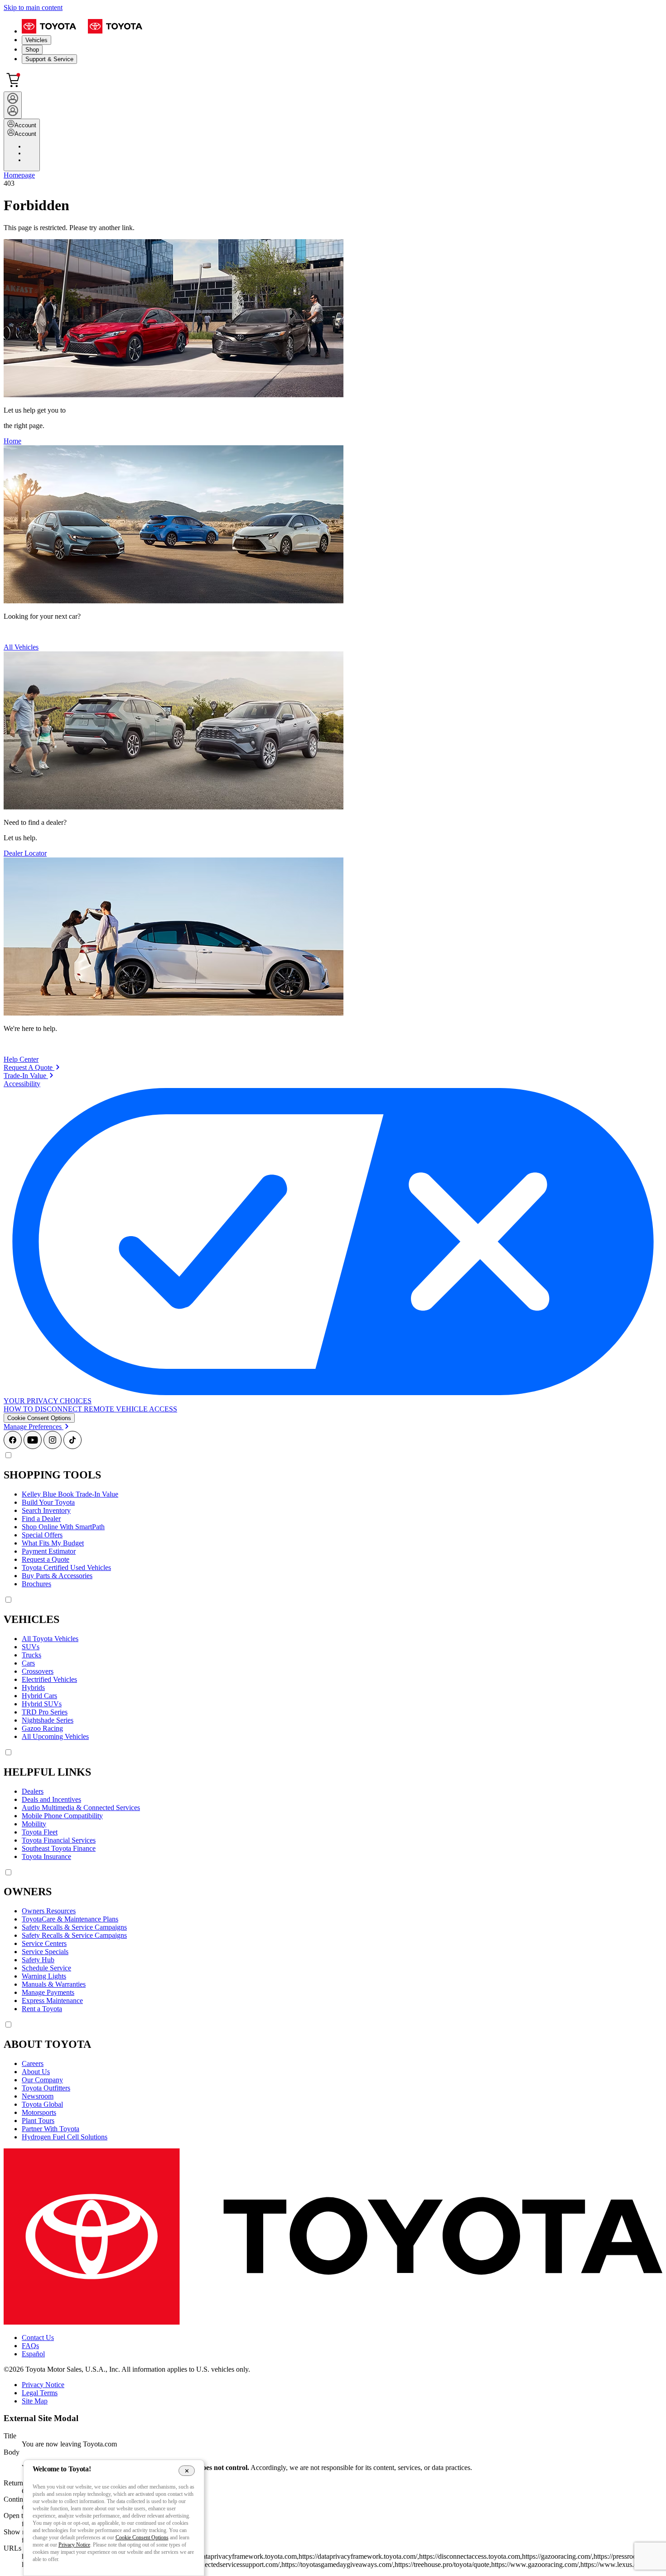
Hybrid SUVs (42, 1704)
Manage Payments (48, 1992)
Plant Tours (38, 2121)
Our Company (42, 2080)
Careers (33, 2063)
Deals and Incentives (51, 1799)
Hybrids (33, 1688)
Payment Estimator (49, 1551)
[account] (13, 105)
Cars (28, 1663)
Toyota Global (42, 2104)
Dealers (33, 1791)
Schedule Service (46, 1968)
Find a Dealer (41, 1519)
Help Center (21, 1059)
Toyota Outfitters (46, 2088)
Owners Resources (49, 1911)
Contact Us (38, 2338)
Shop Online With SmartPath (63, 1527)
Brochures (36, 1584)
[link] (32, 1067)
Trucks (31, 1655)
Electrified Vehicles (49, 1679)
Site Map (35, 2401)
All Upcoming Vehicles (55, 1736)
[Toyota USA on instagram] (53, 1447)
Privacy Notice (43, 2385)
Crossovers (38, 1671)
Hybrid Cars (39, 1696)
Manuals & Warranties (54, 1984)
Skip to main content (33, 7)
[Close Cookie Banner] (187, 2470)
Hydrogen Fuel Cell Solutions (65, 2137)
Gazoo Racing (42, 1728)
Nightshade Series (48, 1720)
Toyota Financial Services (59, 1840)
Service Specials (45, 1952)
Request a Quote (46, 1559)
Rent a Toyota (42, 2009)
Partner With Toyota (51, 2129)
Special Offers (42, 1535)
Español (33, 2354)
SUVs (31, 1647)
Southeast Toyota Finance (59, 1848)
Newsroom (38, 2096)
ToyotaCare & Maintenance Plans (70, 1919)
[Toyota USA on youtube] (33, 1447)
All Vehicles (21, 647)
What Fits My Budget (53, 1543)
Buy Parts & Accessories (57, 1576)
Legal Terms (40, 2393)
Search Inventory (46, 1510)
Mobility (34, 1824)
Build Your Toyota (48, 1502)
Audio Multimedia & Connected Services (81, 1808)
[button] (39, 1418)
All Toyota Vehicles (50, 1639)
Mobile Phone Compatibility (62, 1816)
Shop (32, 50)
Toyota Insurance (46, 1856)
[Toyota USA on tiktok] (72, 1447)
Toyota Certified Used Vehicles (66, 1567)
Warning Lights (44, 1976)
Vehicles (36, 40)
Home (12, 441)
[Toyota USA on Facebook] (13, 1447)
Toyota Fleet (40, 1832)
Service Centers (44, 1943)
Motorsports (39, 2112)
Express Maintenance (52, 2001)
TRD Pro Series (45, 1712)
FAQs (30, 2346)
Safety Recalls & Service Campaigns (74, 1927)
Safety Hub (38, 1960)
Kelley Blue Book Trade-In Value (70, 1494)
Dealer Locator (25, 853)
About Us (36, 2072)
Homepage (19, 175)
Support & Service (49, 59)
